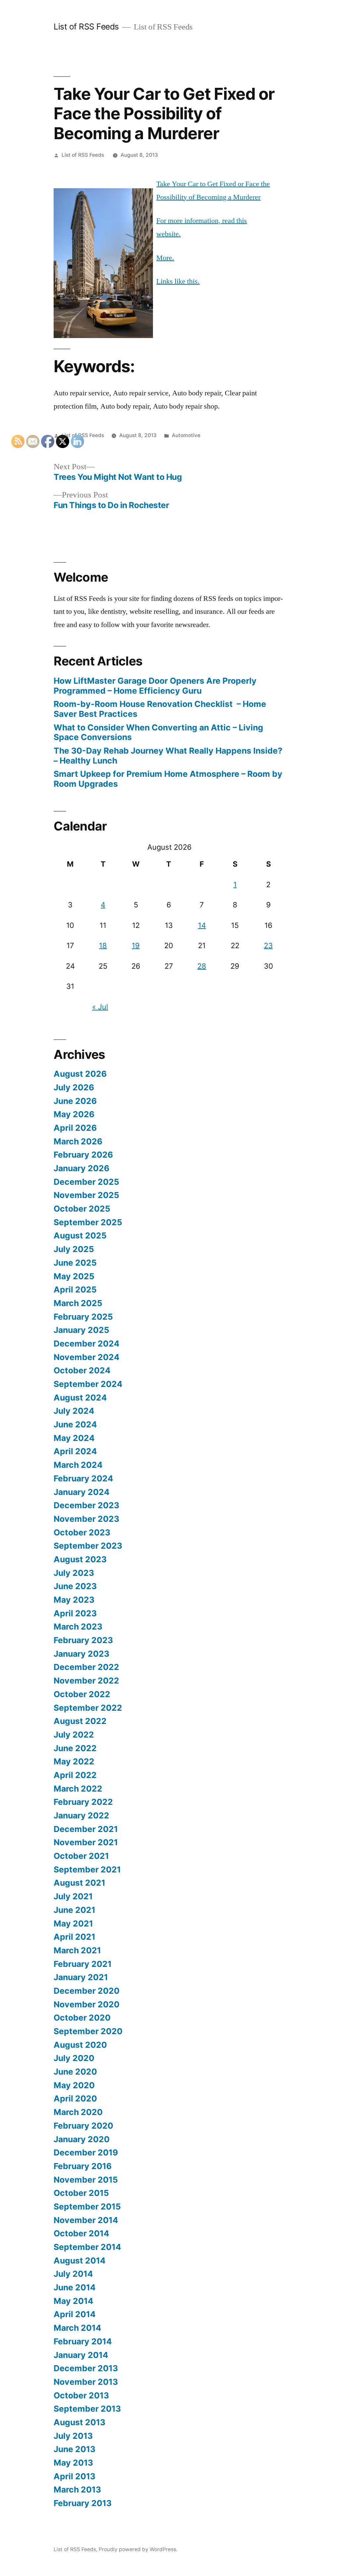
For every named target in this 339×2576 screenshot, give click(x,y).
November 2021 (86, 1842)
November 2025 (86, 1195)
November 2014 (86, 2220)
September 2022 (88, 1708)
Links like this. (178, 281)
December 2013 (86, 2368)
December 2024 (87, 1344)
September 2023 (88, 1546)
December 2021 (86, 1829)
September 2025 (88, 1222)
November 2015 (86, 2180)
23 (268, 945)
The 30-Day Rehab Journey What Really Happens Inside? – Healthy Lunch (168, 756)
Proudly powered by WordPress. (138, 2549)
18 (103, 945)
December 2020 (87, 1991)
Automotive (186, 435)
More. (165, 258)
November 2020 (87, 2004)
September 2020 (88, 2031)
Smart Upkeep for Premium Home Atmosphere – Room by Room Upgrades (168, 779)
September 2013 (87, 2409)
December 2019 (86, 2152)
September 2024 (88, 1384)
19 (136, 945)
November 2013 (86, 2382)
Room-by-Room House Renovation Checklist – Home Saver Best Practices (160, 709)
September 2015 (87, 2206)
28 (202, 966)
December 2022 (86, 1667)
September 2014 (87, 2247)
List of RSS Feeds (86, 27)
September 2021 (87, 1869)
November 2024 (87, 1357)
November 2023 (86, 1519)
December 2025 (86, 1182)
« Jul (100, 1007)
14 (202, 925)
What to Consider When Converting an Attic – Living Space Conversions (158, 732)
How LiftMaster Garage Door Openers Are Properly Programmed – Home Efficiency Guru (155, 686)
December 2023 (86, 1505)
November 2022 (86, 1681)
